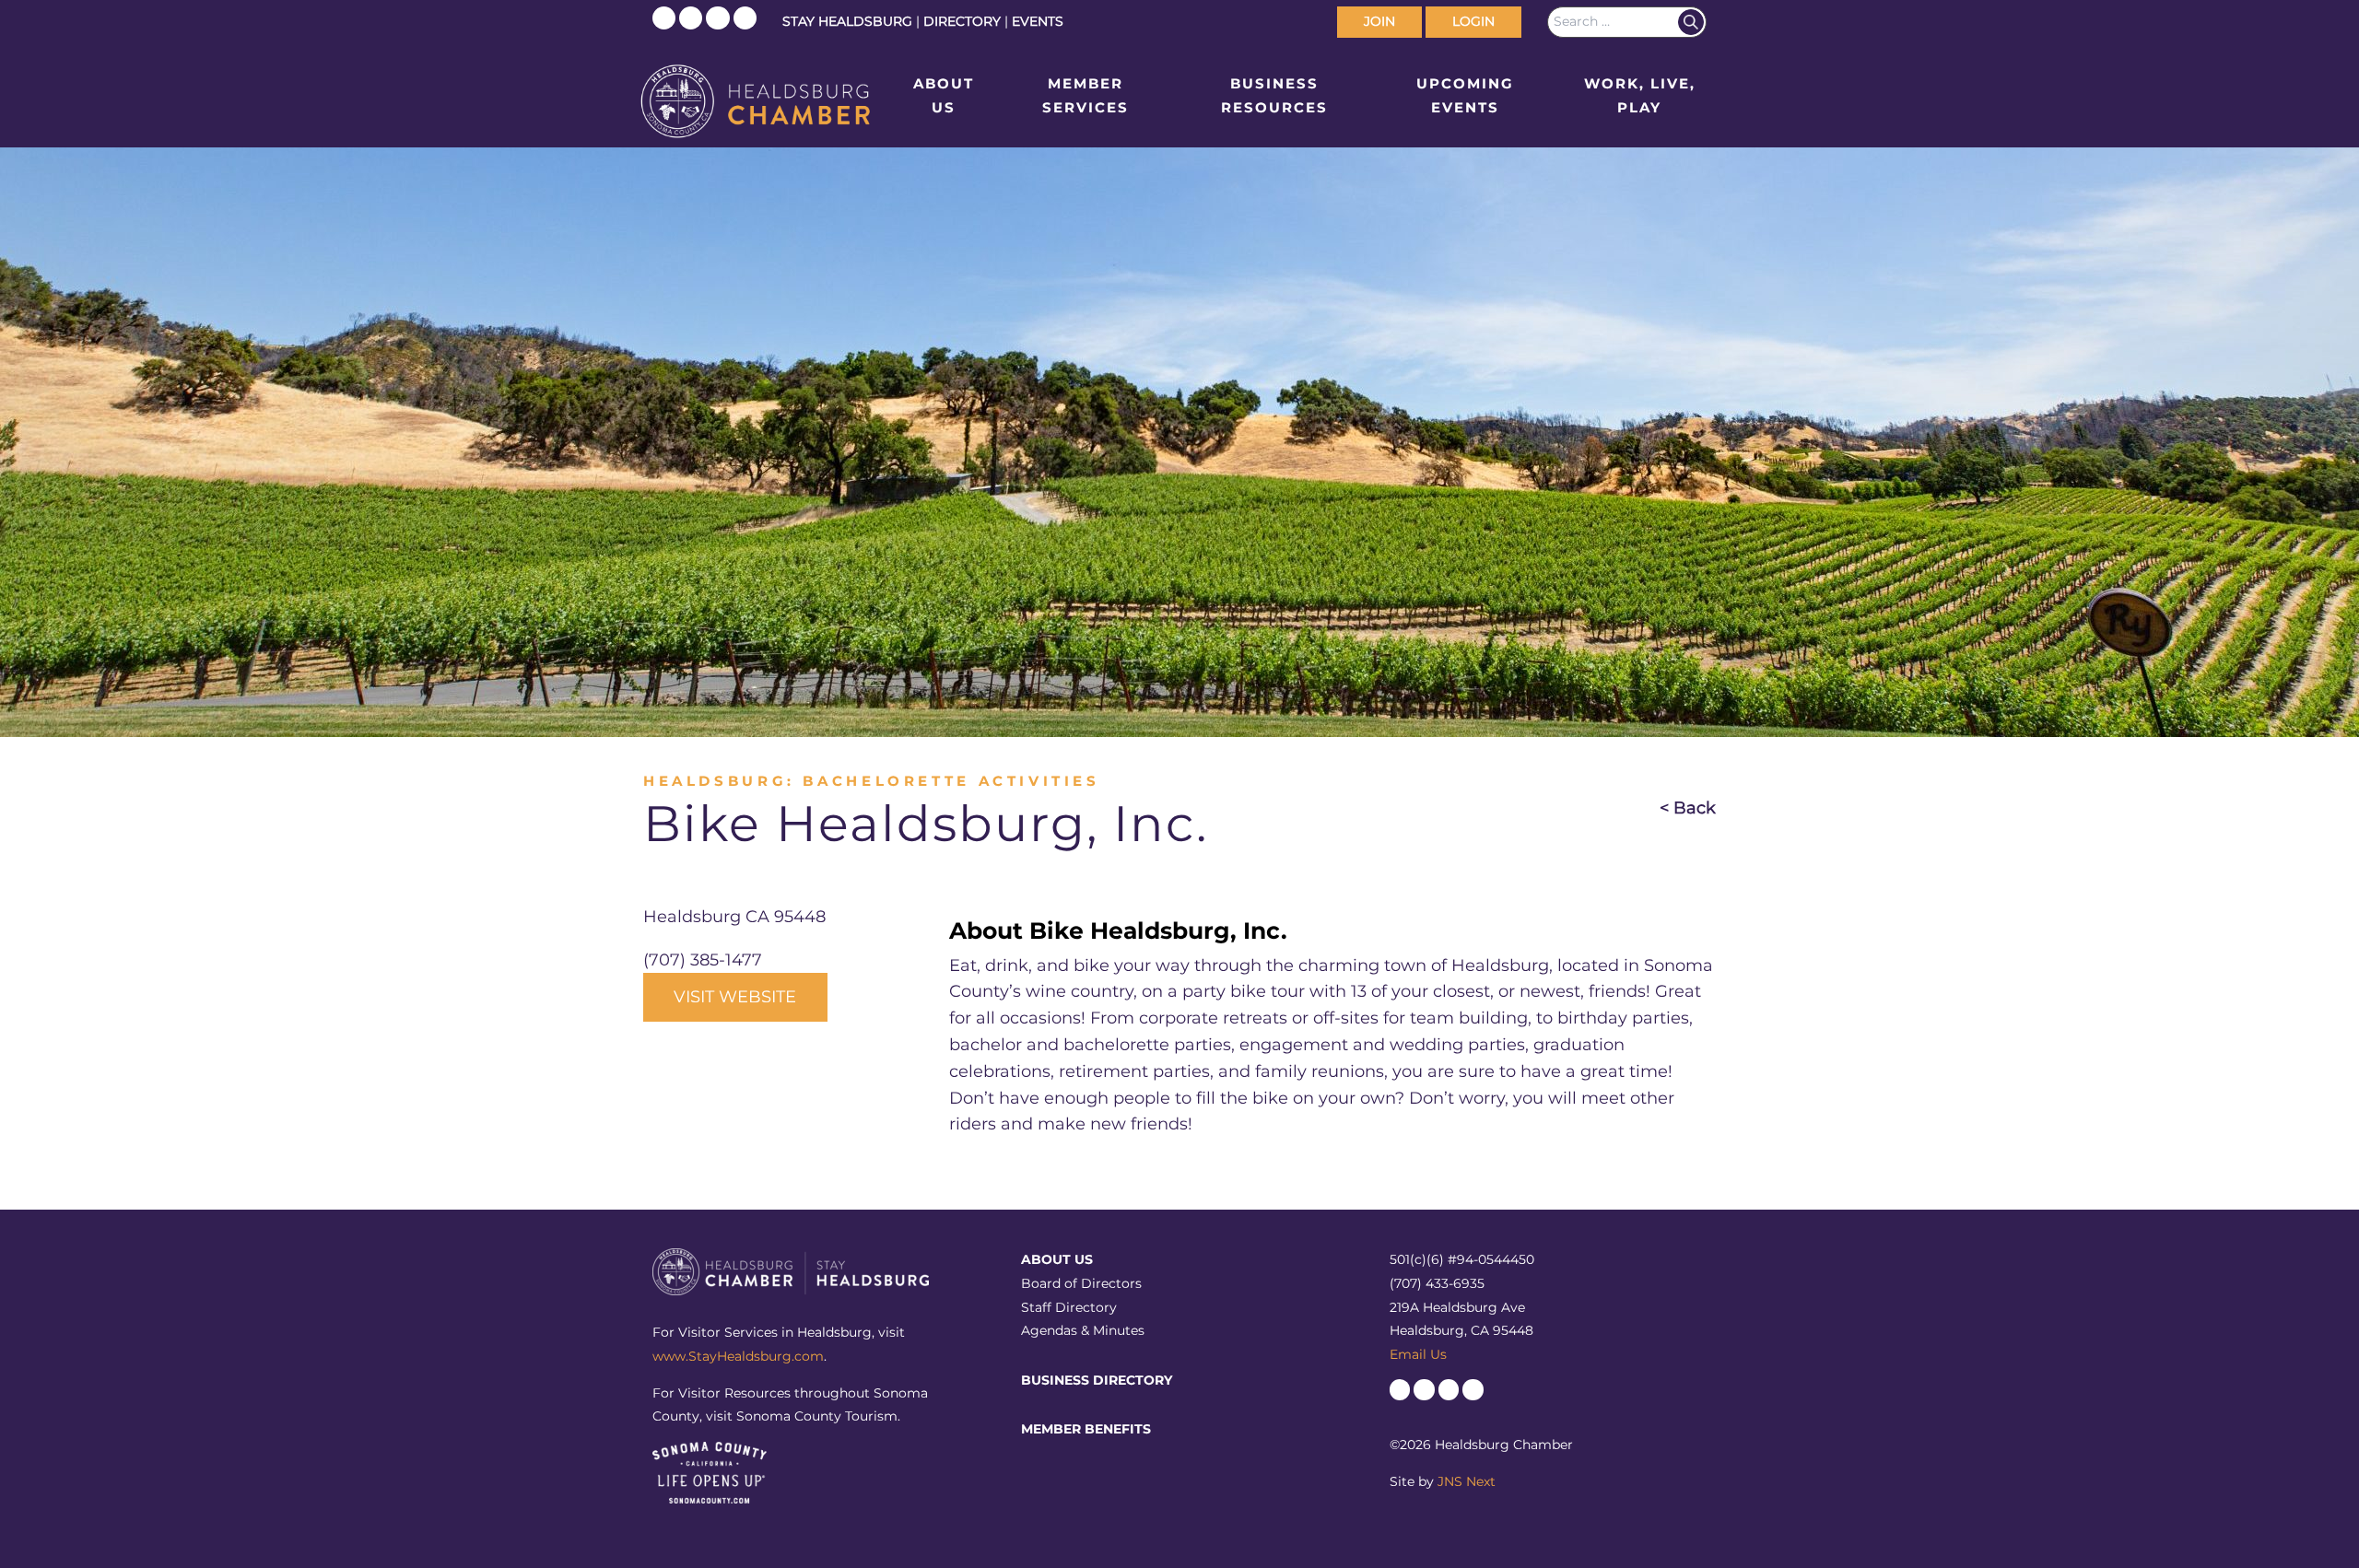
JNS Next (1467, 1481)
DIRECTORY (962, 21)
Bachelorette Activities (951, 781)
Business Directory (1097, 1380)
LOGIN (1473, 21)
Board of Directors (1081, 1283)
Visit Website (735, 997)
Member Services (1086, 95)
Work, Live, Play (1640, 95)
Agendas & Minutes (1083, 1330)
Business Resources (1274, 95)
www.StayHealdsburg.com (738, 1356)
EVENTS (1038, 21)
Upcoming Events (1465, 95)
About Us (944, 95)
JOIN (1379, 21)
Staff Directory (1069, 1307)
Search (1691, 22)
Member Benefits (1086, 1429)
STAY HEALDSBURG (847, 21)
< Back (1688, 808)
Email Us (1418, 1354)
